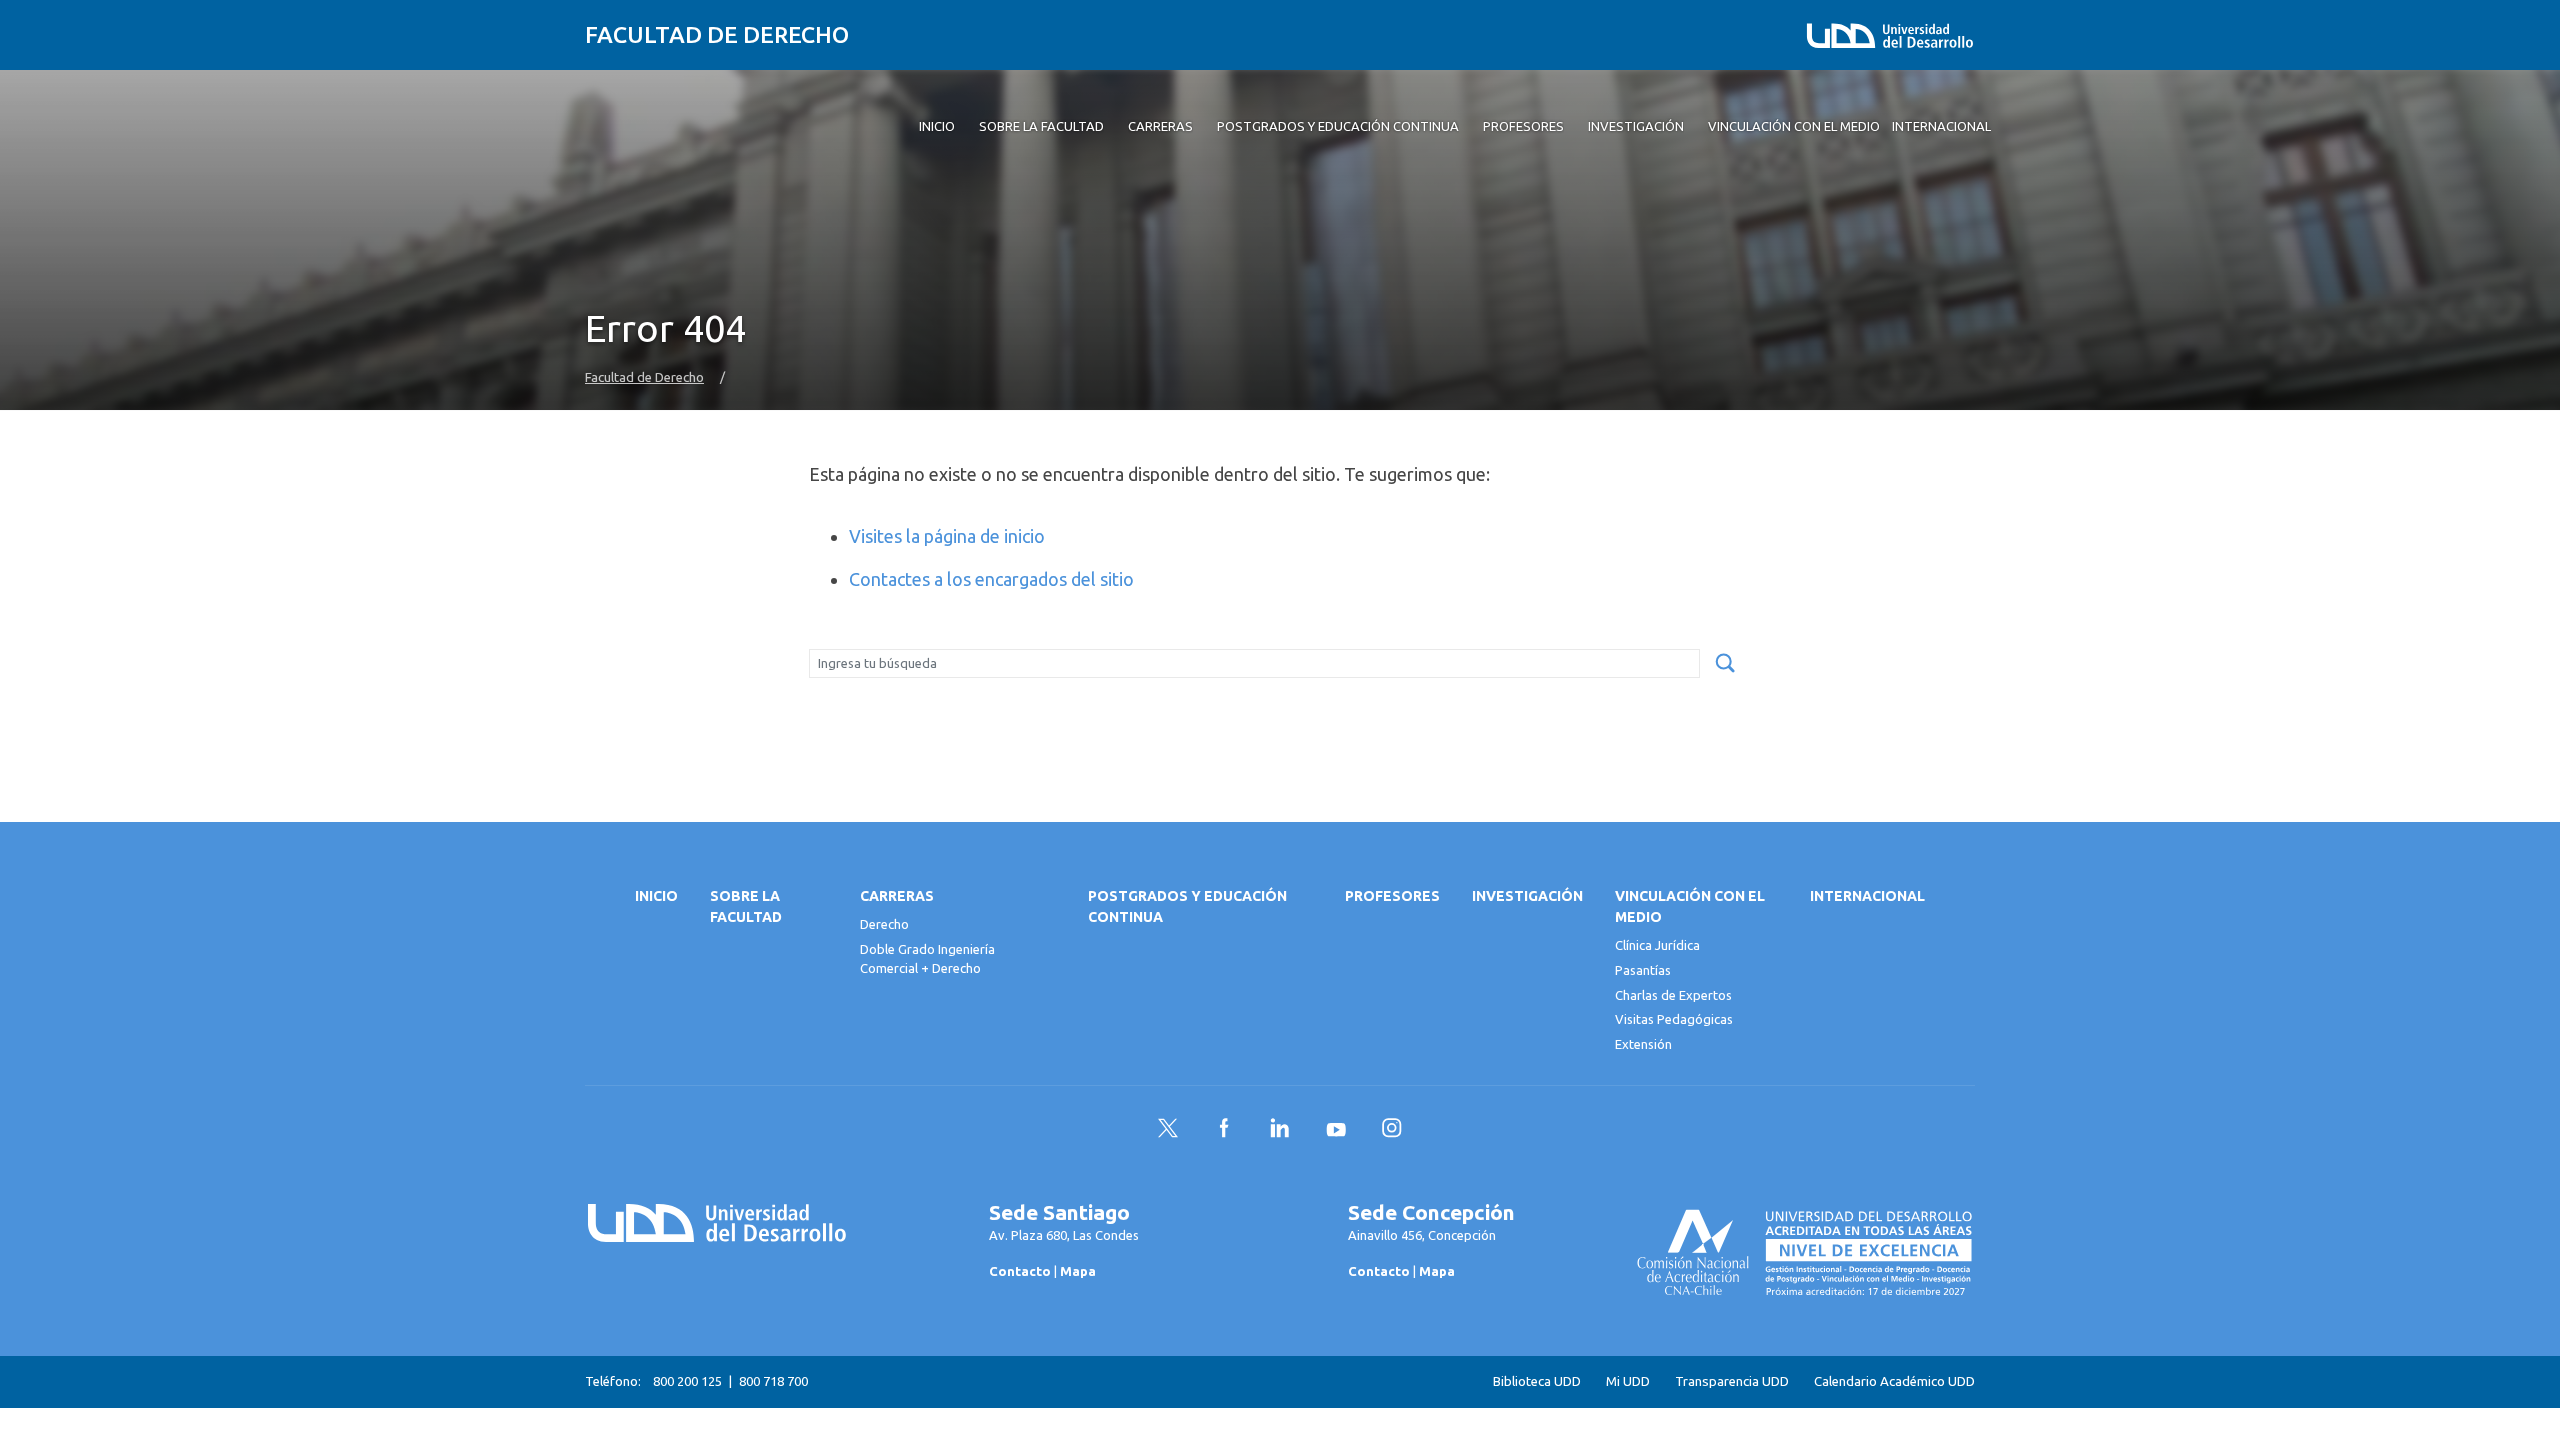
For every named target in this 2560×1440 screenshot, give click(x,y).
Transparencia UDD (1732, 1381)
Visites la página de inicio (947, 536)
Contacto (1020, 1271)
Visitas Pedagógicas (1674, 1019)
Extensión (1643, 1044)
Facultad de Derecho (717, 34)
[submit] (1725, 664)
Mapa (1078, 1271)
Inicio (656, 896)
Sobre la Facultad (746, 906)
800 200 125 (687, 1381)
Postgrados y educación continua (1187, 906)
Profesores (1392, 896)
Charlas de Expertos (1673, 995)
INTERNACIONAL (1867, 896)
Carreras (897, 896)
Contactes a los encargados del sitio (991, 579)
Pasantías (1643, 970)
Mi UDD (1628, 1381)
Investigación (1527, 896)
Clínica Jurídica (1657, 945)
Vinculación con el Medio (1690, 906)
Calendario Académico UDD (1894, 1381)
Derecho (884, 924)
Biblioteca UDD (1537, 1381)
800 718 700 (773, 1381)
